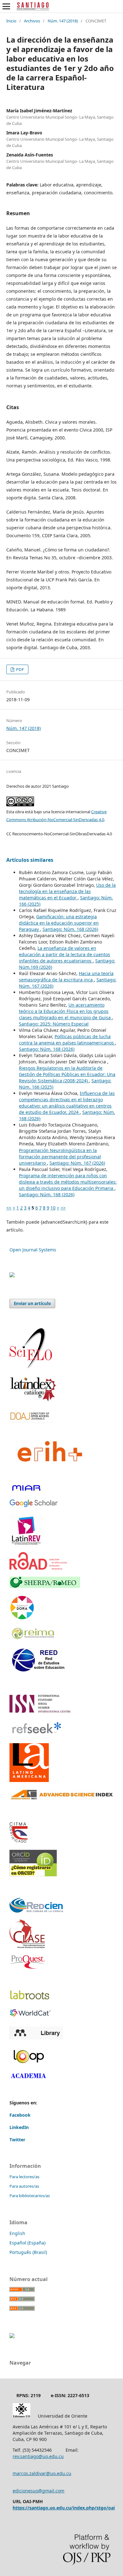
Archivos (32, 21)
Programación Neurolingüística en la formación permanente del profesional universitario (60, 1157)
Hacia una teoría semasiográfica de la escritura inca (66, 976)
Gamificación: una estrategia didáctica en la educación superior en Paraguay (59, 923)
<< (9, 1208)
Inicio (11, 21)
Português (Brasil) (28, 2252)
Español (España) (27, 2243)
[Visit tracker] (12, 1276)
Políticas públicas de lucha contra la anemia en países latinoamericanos (67, 1040)
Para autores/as (24, 2186)
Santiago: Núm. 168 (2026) (70, 929)
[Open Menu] (6, 6)
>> (63, 1208)
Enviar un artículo (32, 1303)
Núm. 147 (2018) (63, 21)
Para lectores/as (24, 2177)
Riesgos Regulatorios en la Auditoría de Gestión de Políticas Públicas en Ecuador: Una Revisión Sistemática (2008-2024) (67, 1074)
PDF (20, 669)
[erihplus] (48, 1475)
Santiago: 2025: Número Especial (54, 1024)
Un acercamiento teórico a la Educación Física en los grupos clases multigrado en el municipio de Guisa (65, 1011)
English (17, 2233)
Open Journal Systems (33, 1250)
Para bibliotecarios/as (30, 2196)
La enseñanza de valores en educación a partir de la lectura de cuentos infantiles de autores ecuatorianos (64, 954)
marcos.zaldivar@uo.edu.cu (42, 2473)
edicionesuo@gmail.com (38, 2491)
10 (53, 1208)
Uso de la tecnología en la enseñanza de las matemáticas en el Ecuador (67, 891)
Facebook (20, 2115)
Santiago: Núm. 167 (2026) (77, 1163)
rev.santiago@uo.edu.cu (38, 2456)
